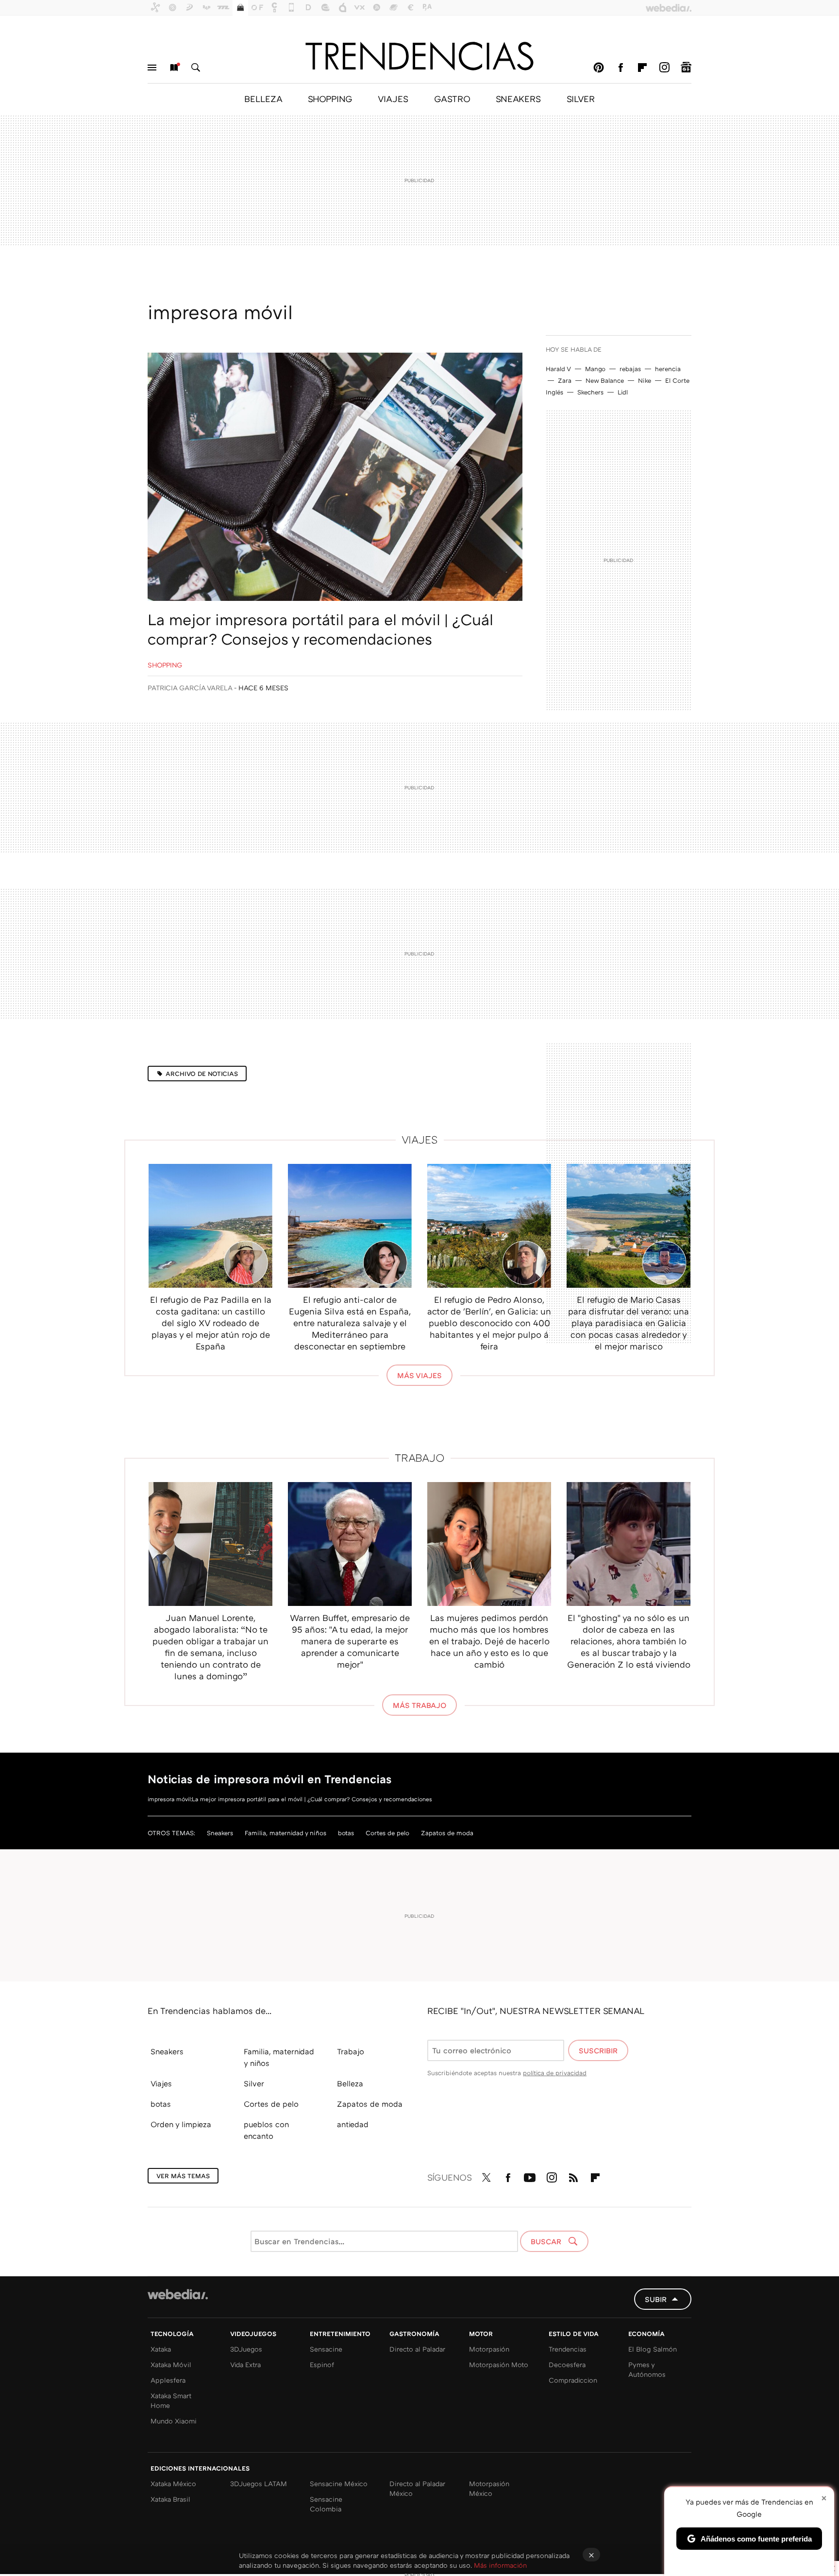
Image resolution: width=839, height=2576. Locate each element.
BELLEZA (263, 99)
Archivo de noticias (202, 1074)
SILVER (581, 99)
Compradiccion (573, 2380)
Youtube (530, 2176)
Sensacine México (339, 2483)
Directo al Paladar (417, 2349)
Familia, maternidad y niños (285, 1833)
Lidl (623, 392)
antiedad (353, 2124)
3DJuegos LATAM (259, 2483)
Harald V (558, 369)
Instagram (664, 68)
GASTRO (452, 99)
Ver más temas (183, 2176)
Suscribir (598, 2050)
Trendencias (568, 2349)
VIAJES (393, 99)
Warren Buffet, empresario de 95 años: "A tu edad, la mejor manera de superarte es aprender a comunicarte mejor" (350, 1641)
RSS (573, 2176)
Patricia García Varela (190, 688)
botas (346, 1833)
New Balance (605, 380)
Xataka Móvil (171, 2364)
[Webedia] (178, 2294)
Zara (565, 380)
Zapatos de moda (447, 1833)
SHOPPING (330, 99)
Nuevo (174, 68)
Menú (152, 68)
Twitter (486, 2176)
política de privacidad (555, 2073)
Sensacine (326, 2349)
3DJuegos (246, 2349)
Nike (645, 380)
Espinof (322, 2364)
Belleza (350, 2083)
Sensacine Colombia (326, 2504)
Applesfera (168, 2380)
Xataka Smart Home (171, 2400)
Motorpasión (489, 2349)
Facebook (621, 68)
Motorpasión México (489, 2488)
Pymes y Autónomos (647, 2369)
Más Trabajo (419, 1705)
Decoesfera (567, 2364)
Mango (595, 369)
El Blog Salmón (653, 2349)
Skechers (590, 392)
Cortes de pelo (387, 1833)
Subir (656, 2299)
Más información (500, 2565)
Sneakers (220, 1833)
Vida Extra (245, 2364)
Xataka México (173, 2483)
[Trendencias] (419, 56)
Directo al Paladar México (417, 2488)
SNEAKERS (518, 99)
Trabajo (420, 1458)
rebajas (630, 369)
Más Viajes (419, 1375)
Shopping (165, 665)
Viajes (420, 1139)
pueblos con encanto (266, 2130)
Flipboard (642, 68)
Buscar (196, 68)
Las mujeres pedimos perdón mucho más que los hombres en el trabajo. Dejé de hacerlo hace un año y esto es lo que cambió (489, 1641)
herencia (668, 369)
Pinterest (599, 68)
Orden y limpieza (181, 2124)
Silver (254, 2083)
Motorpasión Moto (499, 2364)
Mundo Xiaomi (174, 2421)
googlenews (686, 68)
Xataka (161, 2349)
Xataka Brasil (170, 2499)
